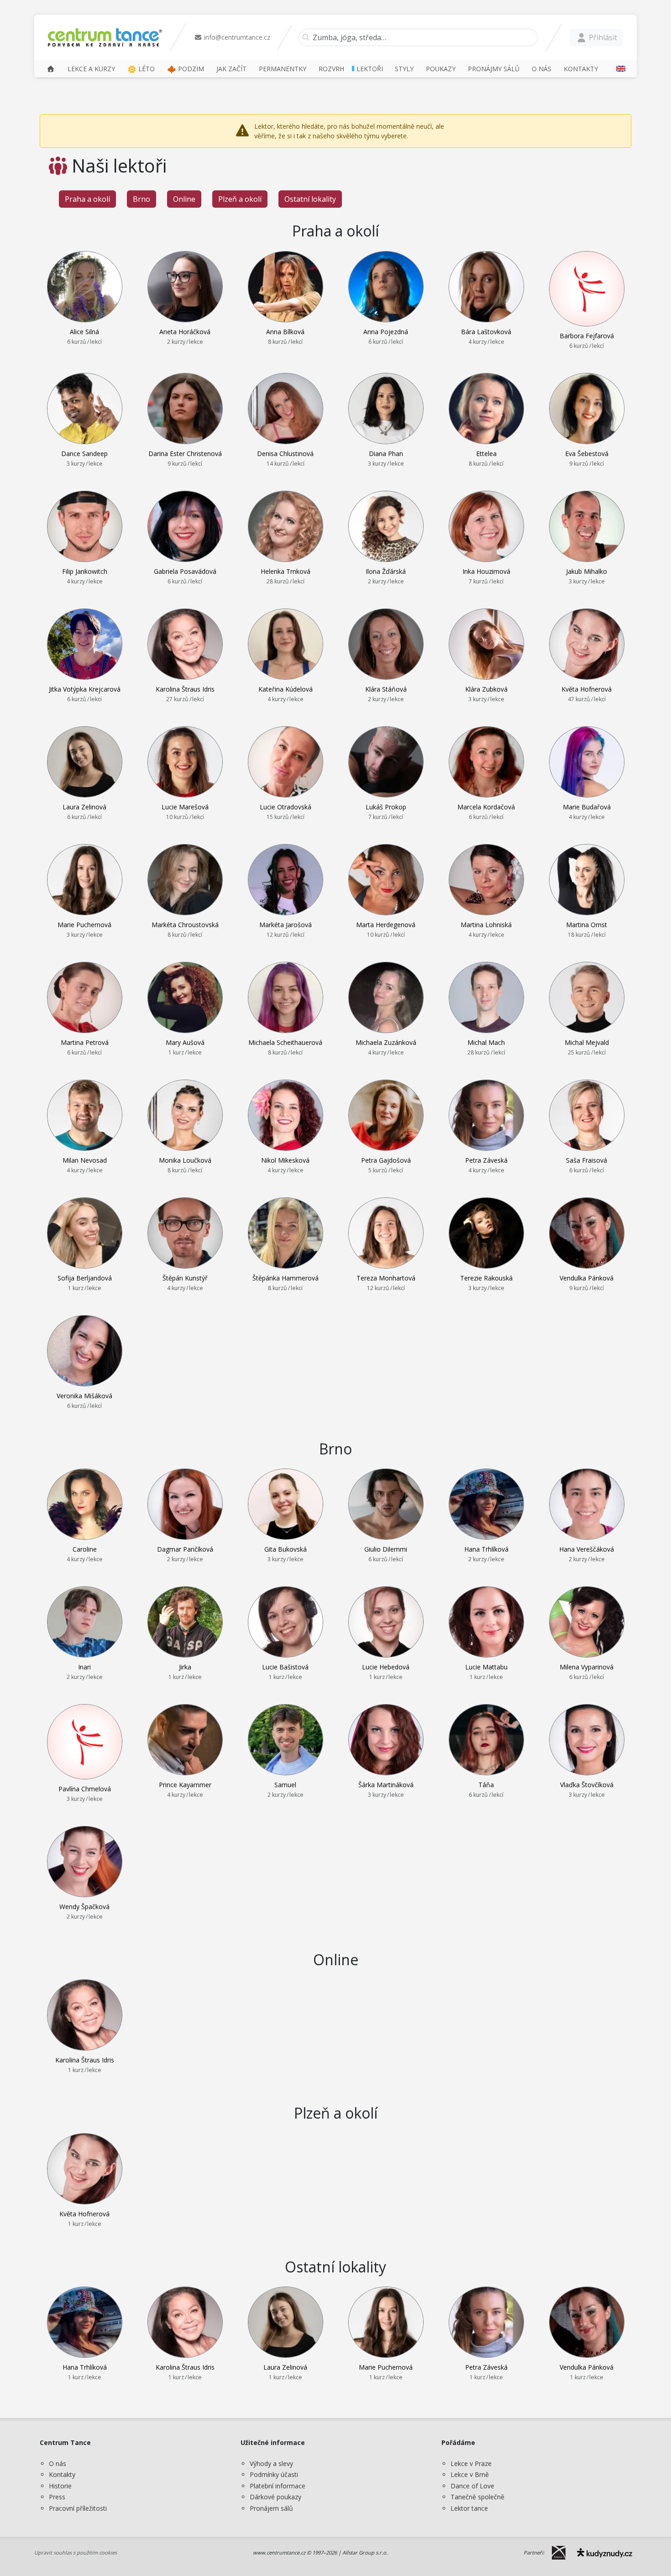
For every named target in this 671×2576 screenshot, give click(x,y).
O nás (58, 2463)
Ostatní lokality (310, 199)
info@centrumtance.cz (236, 37)
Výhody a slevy (271, 2463)
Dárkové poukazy (275, 2497)
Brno (142, 199)
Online (184, 199)
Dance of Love (472, 2486)
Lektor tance (469, 2508)
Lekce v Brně (470, 2474)
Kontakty (62, 2474)
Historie (60, 2486)
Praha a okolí (87, 199)
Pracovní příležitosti (78, 2508)
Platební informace (278, 2486)
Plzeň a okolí (240, 199)
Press (57, 2497)
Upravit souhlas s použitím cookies (76, 2552)
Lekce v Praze (471, 2463)
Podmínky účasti (274, 2474)
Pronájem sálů (271, 2508)
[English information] (618, 69)
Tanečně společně (477, 2497)
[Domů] (51, 69)
